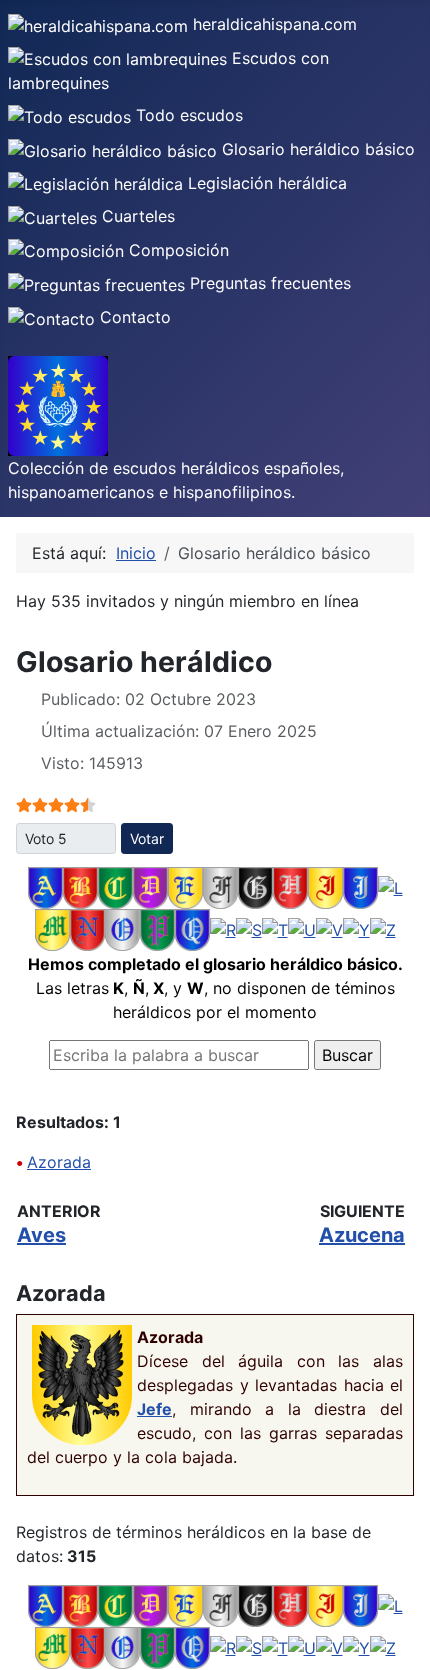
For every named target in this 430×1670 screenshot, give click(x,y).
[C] (115, 886)
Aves (41, 1235)
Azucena (362, 1235)
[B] (80, 886)
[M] (52, 928)
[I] (325, 886)
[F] (220, 886)
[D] (150, 886)
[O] (122, 928)
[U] (302, 928)
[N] (87, 928)
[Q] (192, 928)
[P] (157, 928)
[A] (45, 886)
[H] (290, 886)
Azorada (59, 1162)
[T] (275, 928)
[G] (255, 886)
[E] (185, 886)
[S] (249, 928)
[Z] (383, 928)
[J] (360, 886)
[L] (390, 886)
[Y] (356, 928)
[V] (329, 928)
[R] (223, 928)
